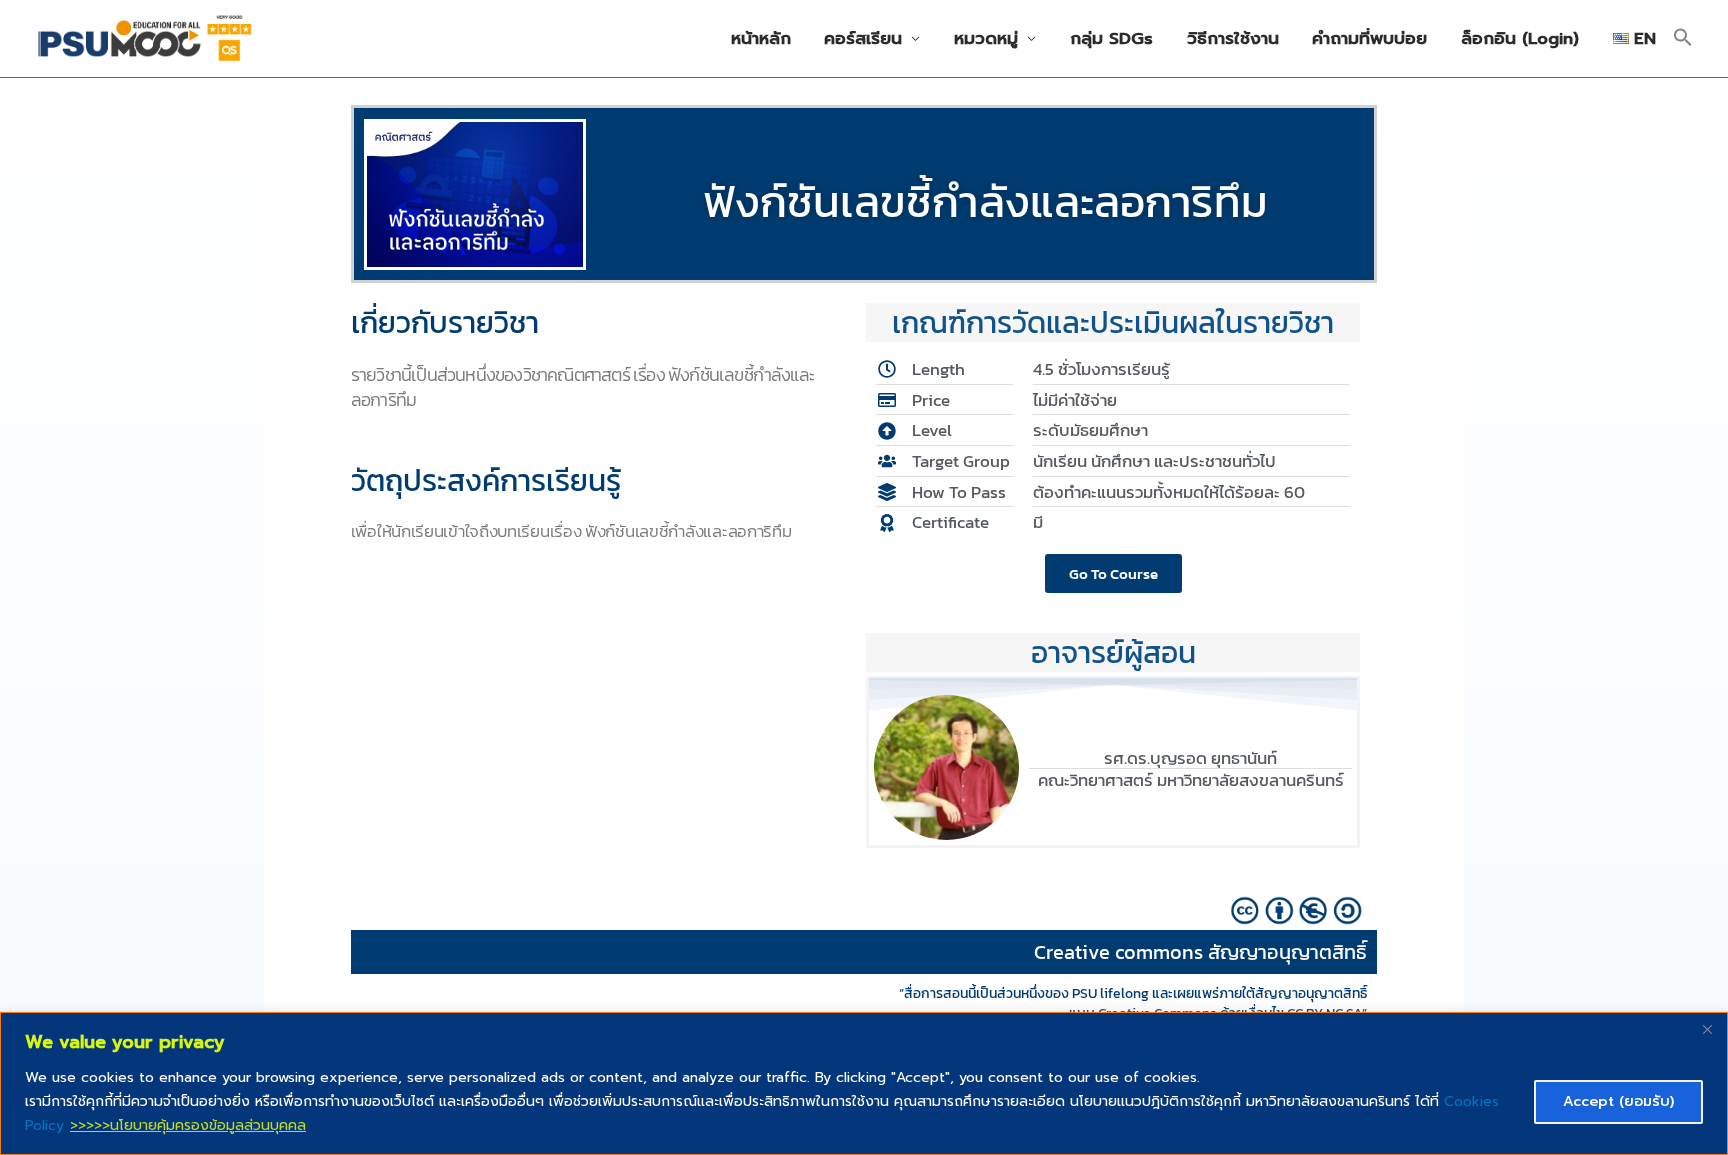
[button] (1683, 39)
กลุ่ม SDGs (1111, 38)
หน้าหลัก (761, 38)
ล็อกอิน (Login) (1520, 38)
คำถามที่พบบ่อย (1369, 38)
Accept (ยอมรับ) (1618, 1101)
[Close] (1707, 1029)
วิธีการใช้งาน (1233, 38)
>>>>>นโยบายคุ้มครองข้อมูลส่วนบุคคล (188, 1125)
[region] (864, 1083)
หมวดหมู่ (986, 38)
